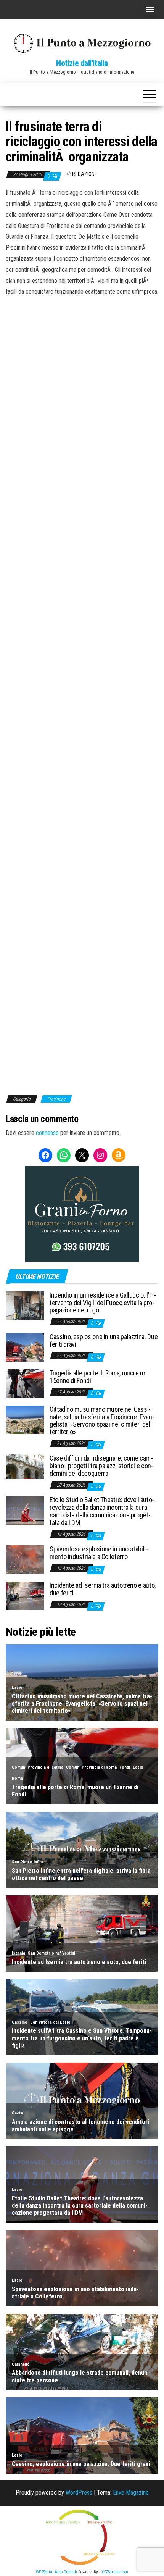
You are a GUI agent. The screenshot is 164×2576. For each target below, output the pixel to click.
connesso (47, 1133)
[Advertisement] (82, 349)
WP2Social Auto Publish (56, 2572)
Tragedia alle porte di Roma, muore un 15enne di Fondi (98, 1377)
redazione (85, 174)
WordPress (79, 2493)
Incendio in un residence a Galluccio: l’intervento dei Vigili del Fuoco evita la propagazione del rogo (103, 1303)
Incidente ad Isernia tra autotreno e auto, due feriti (103, 1589)
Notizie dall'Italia (82, 63)
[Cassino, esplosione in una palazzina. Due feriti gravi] (25, 1347)
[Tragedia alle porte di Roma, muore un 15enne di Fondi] (25, 1383)
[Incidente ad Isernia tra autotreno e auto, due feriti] (25, 1595)
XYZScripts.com (115, 2572)
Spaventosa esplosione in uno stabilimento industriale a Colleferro (99, 1553)
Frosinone (56, 1099)
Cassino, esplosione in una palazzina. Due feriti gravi (104, 1340)
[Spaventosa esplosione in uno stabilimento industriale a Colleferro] (25, 1559)
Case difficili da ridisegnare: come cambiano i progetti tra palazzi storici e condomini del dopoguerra (101, 1466)
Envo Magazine (131, 2493)
